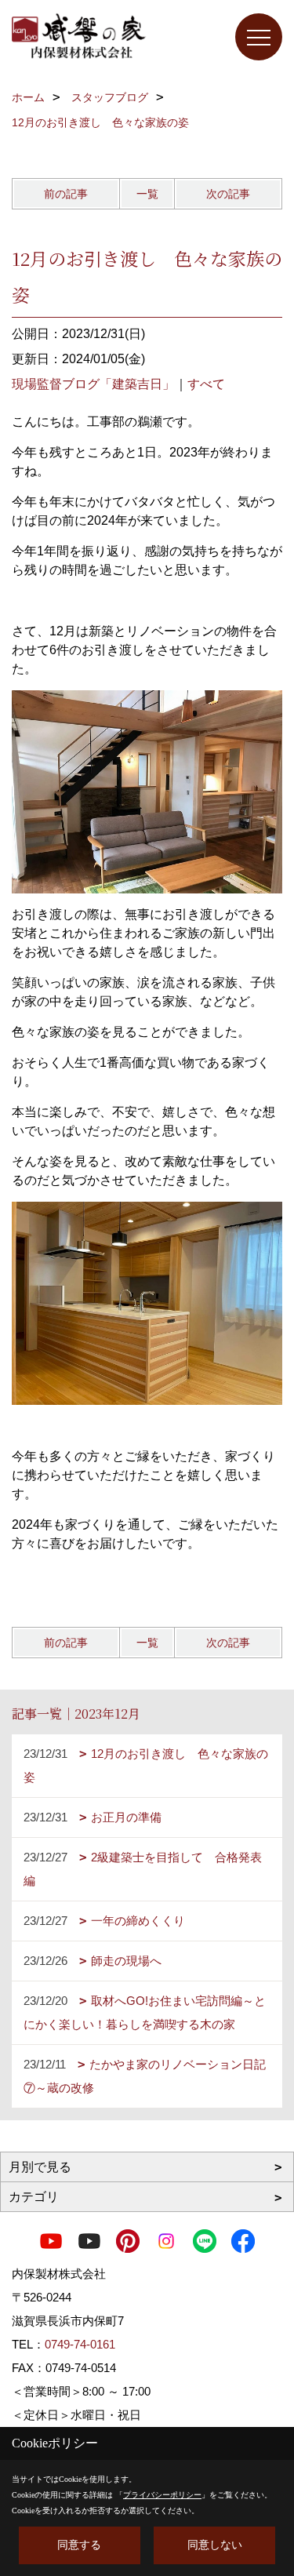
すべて (206, 384)
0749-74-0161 (80, 2344)
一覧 (147, 194)
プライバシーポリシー (162, 2495)
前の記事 (66, 194)
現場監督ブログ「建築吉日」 (93, 384)
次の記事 (228, 194)
